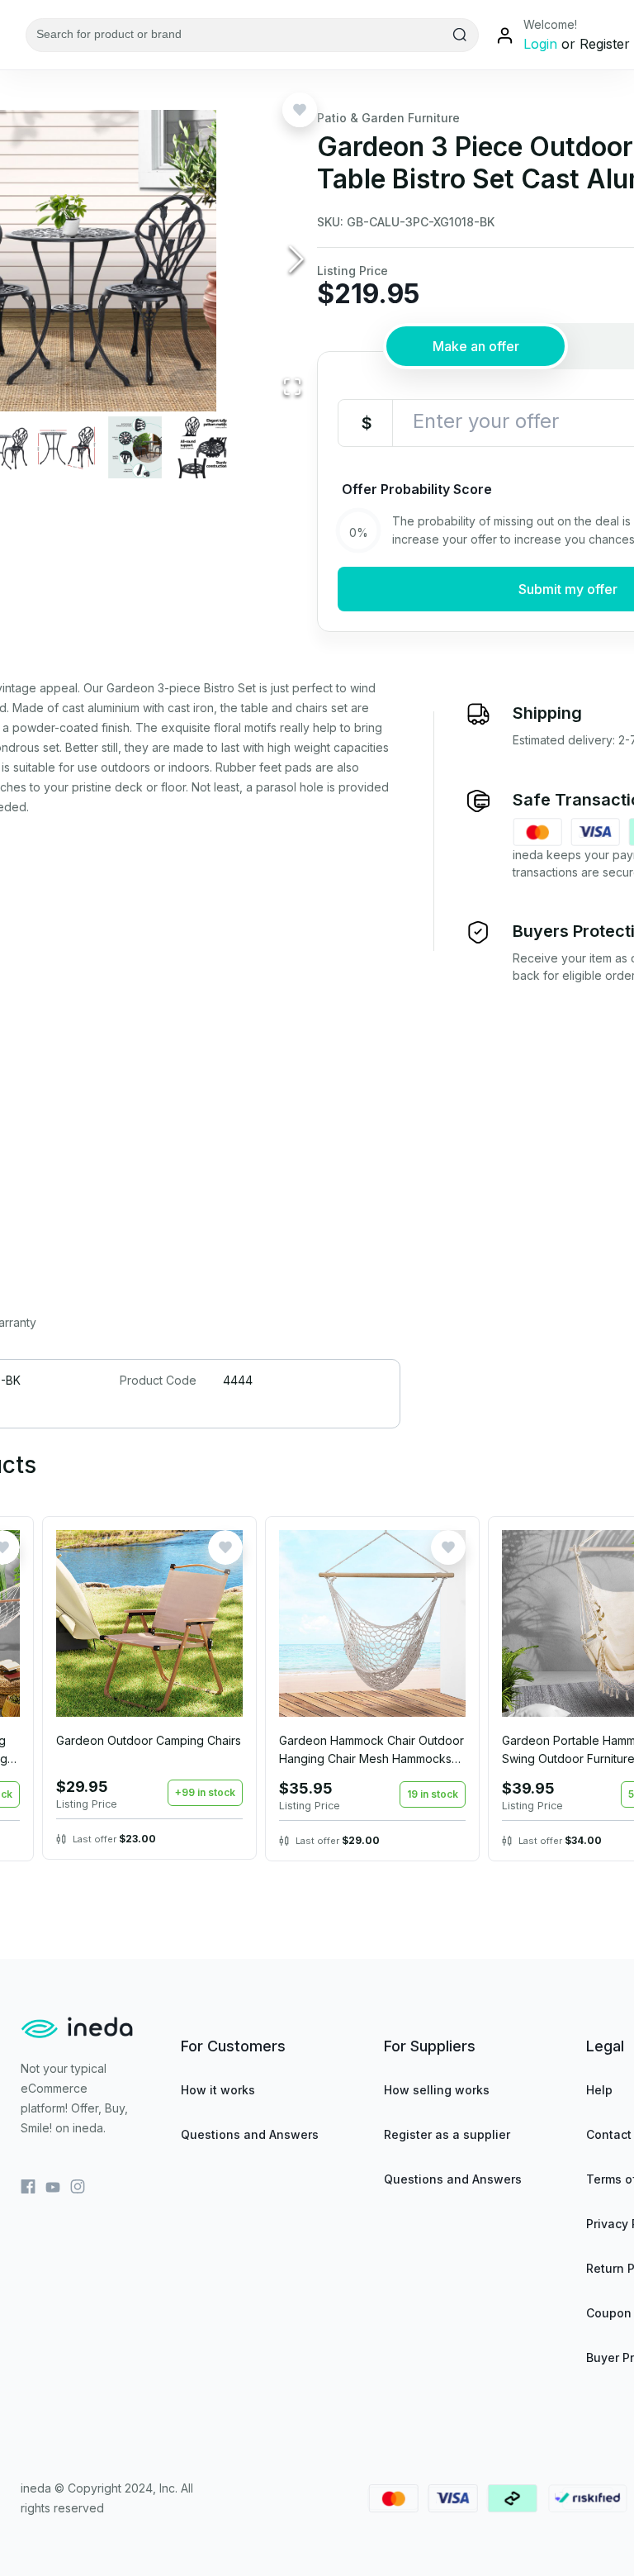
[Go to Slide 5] (203, 447)
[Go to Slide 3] (66, 447)
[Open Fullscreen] (292, 388)
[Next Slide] (296, 261)
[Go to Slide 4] (135, 447)
